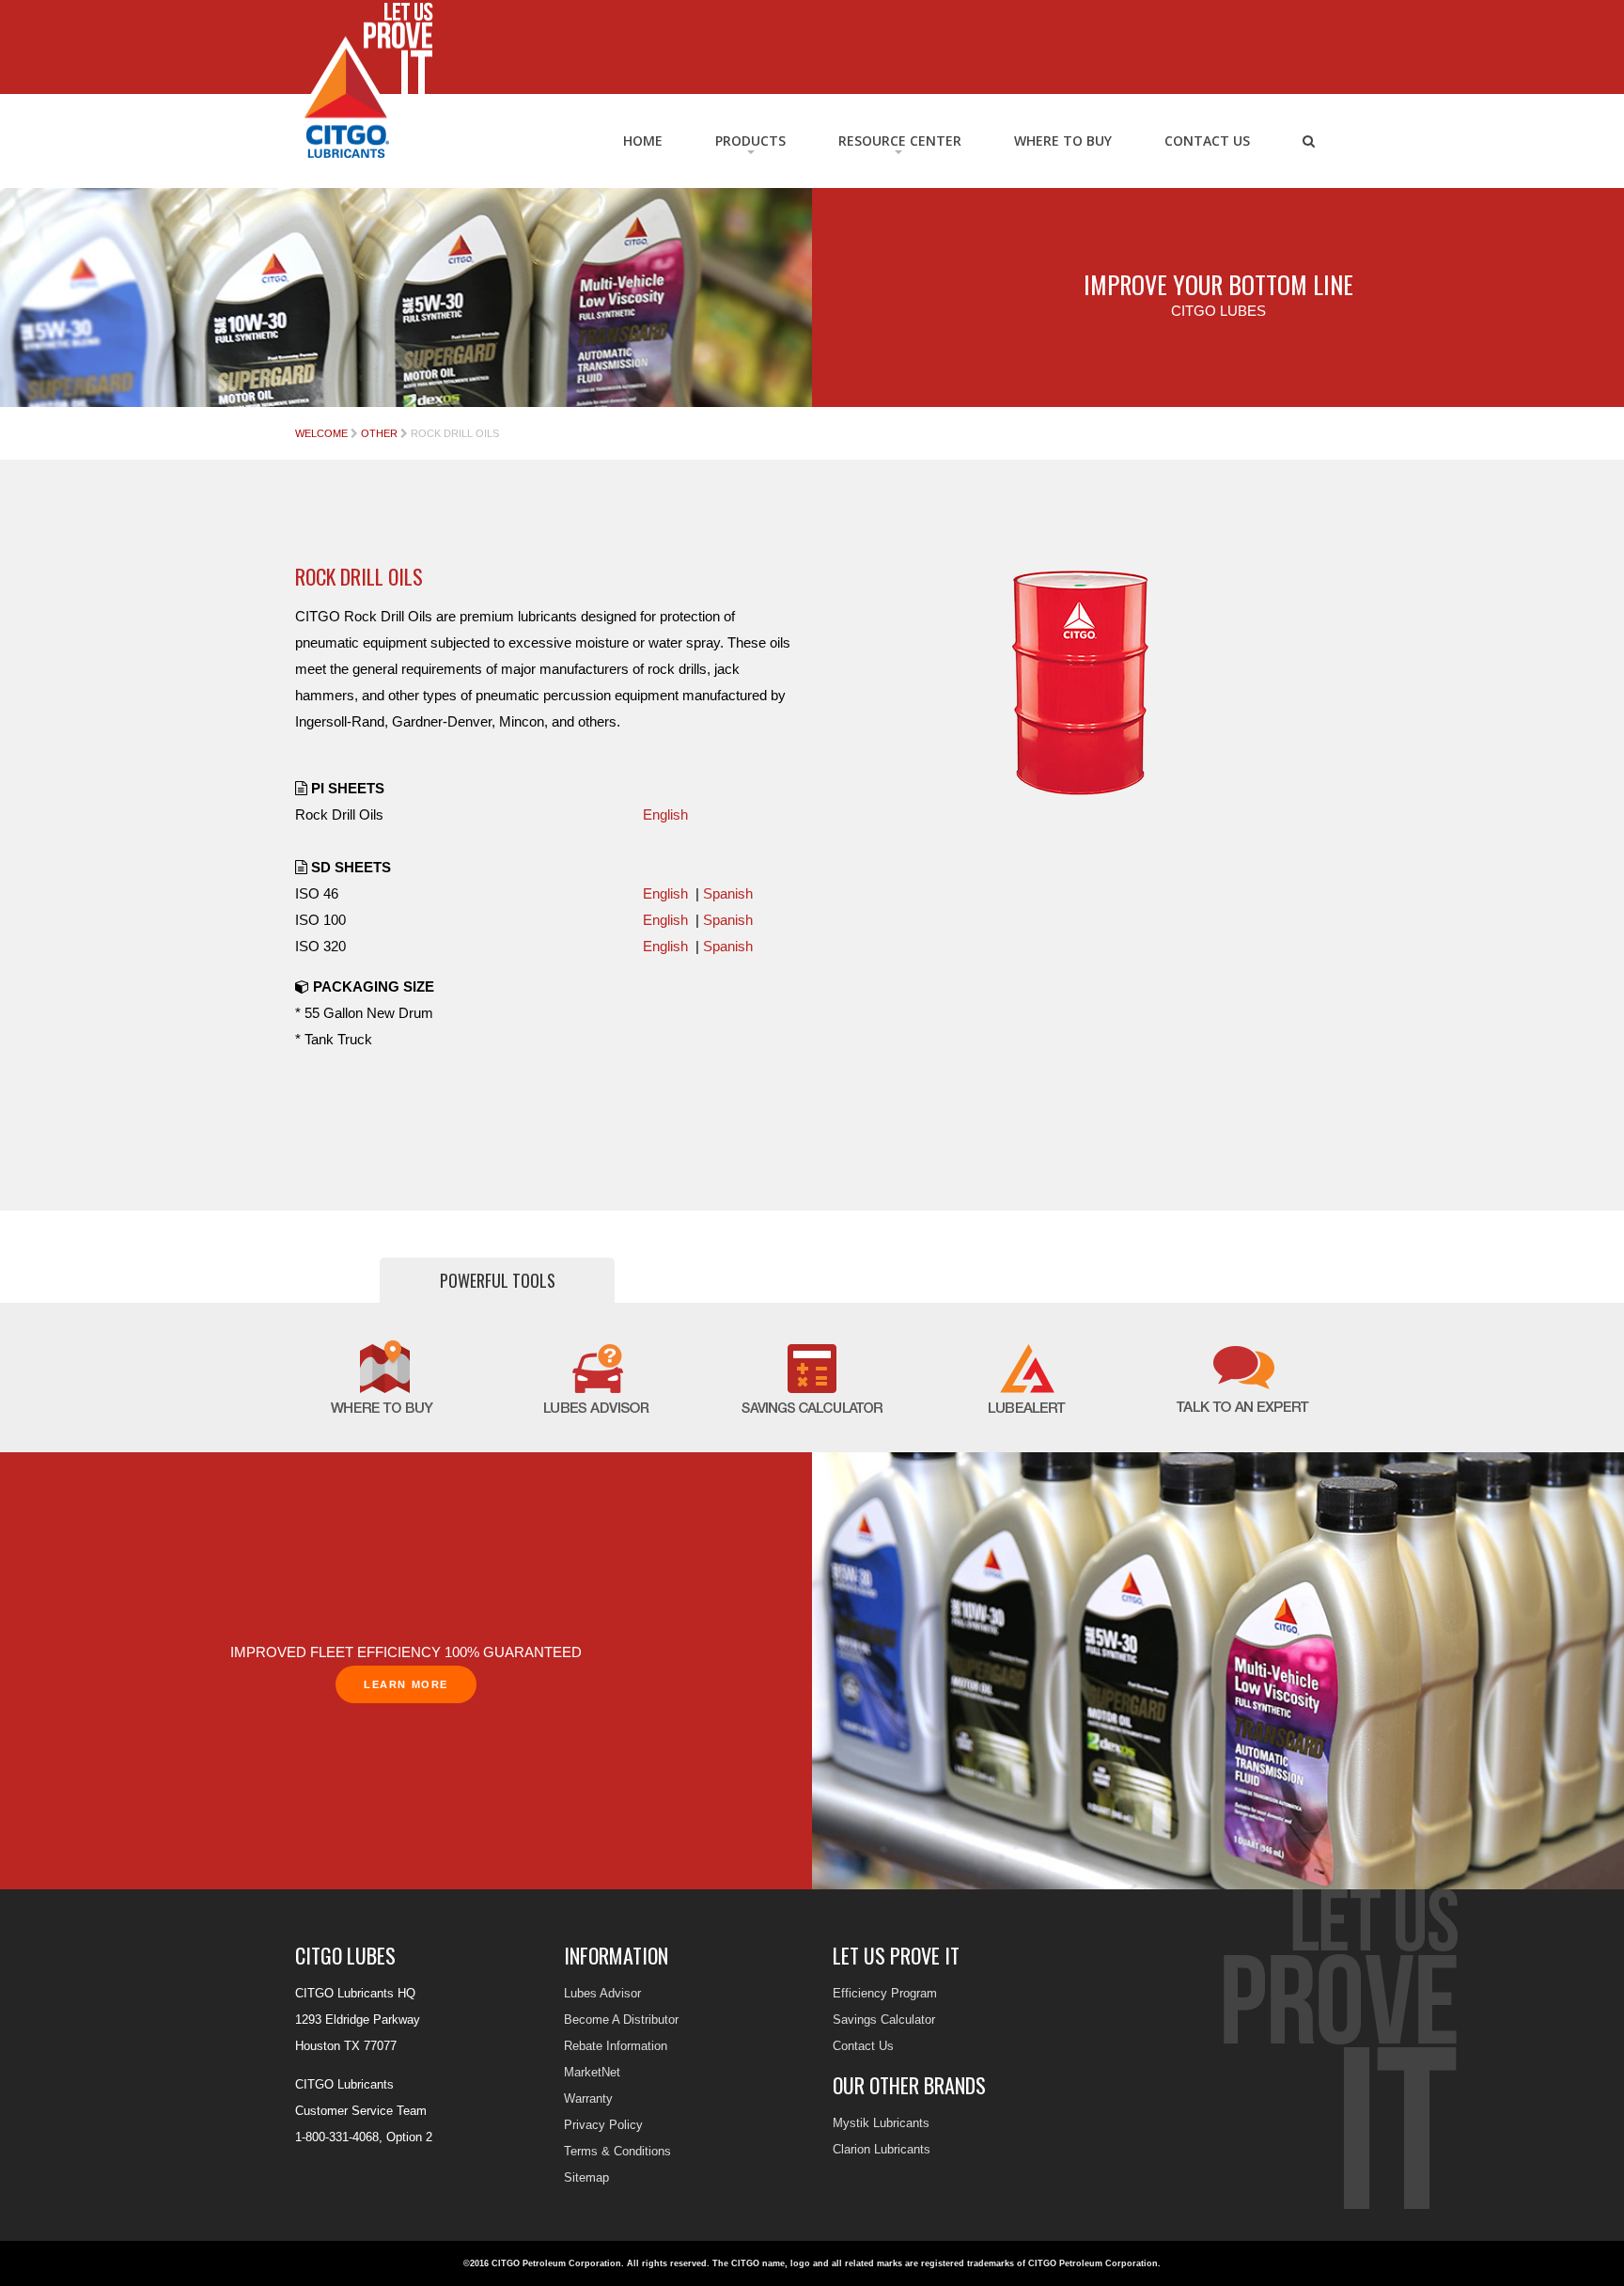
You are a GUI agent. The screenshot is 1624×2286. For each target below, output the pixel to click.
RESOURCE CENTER (900, 141)
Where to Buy (1063, 141)
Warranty (588, 2098)
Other (379, 433)
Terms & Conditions (617, 2151)
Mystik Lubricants (881, 2123)
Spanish (728, 893)
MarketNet (592, 2072)
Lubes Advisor (602, 1993)
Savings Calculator (884, 2020)
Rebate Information (616, 2046)
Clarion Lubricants (882, 2149)
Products (750, 141)
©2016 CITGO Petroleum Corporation (542, 2263)
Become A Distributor (621, 2020)
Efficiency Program (885, 1993)
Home (643, 141)
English (665, 814)
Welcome (321, 433)
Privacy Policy (603, 2125)
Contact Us (1207, 141)
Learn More (406, 1684)
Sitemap (586, 2177)
